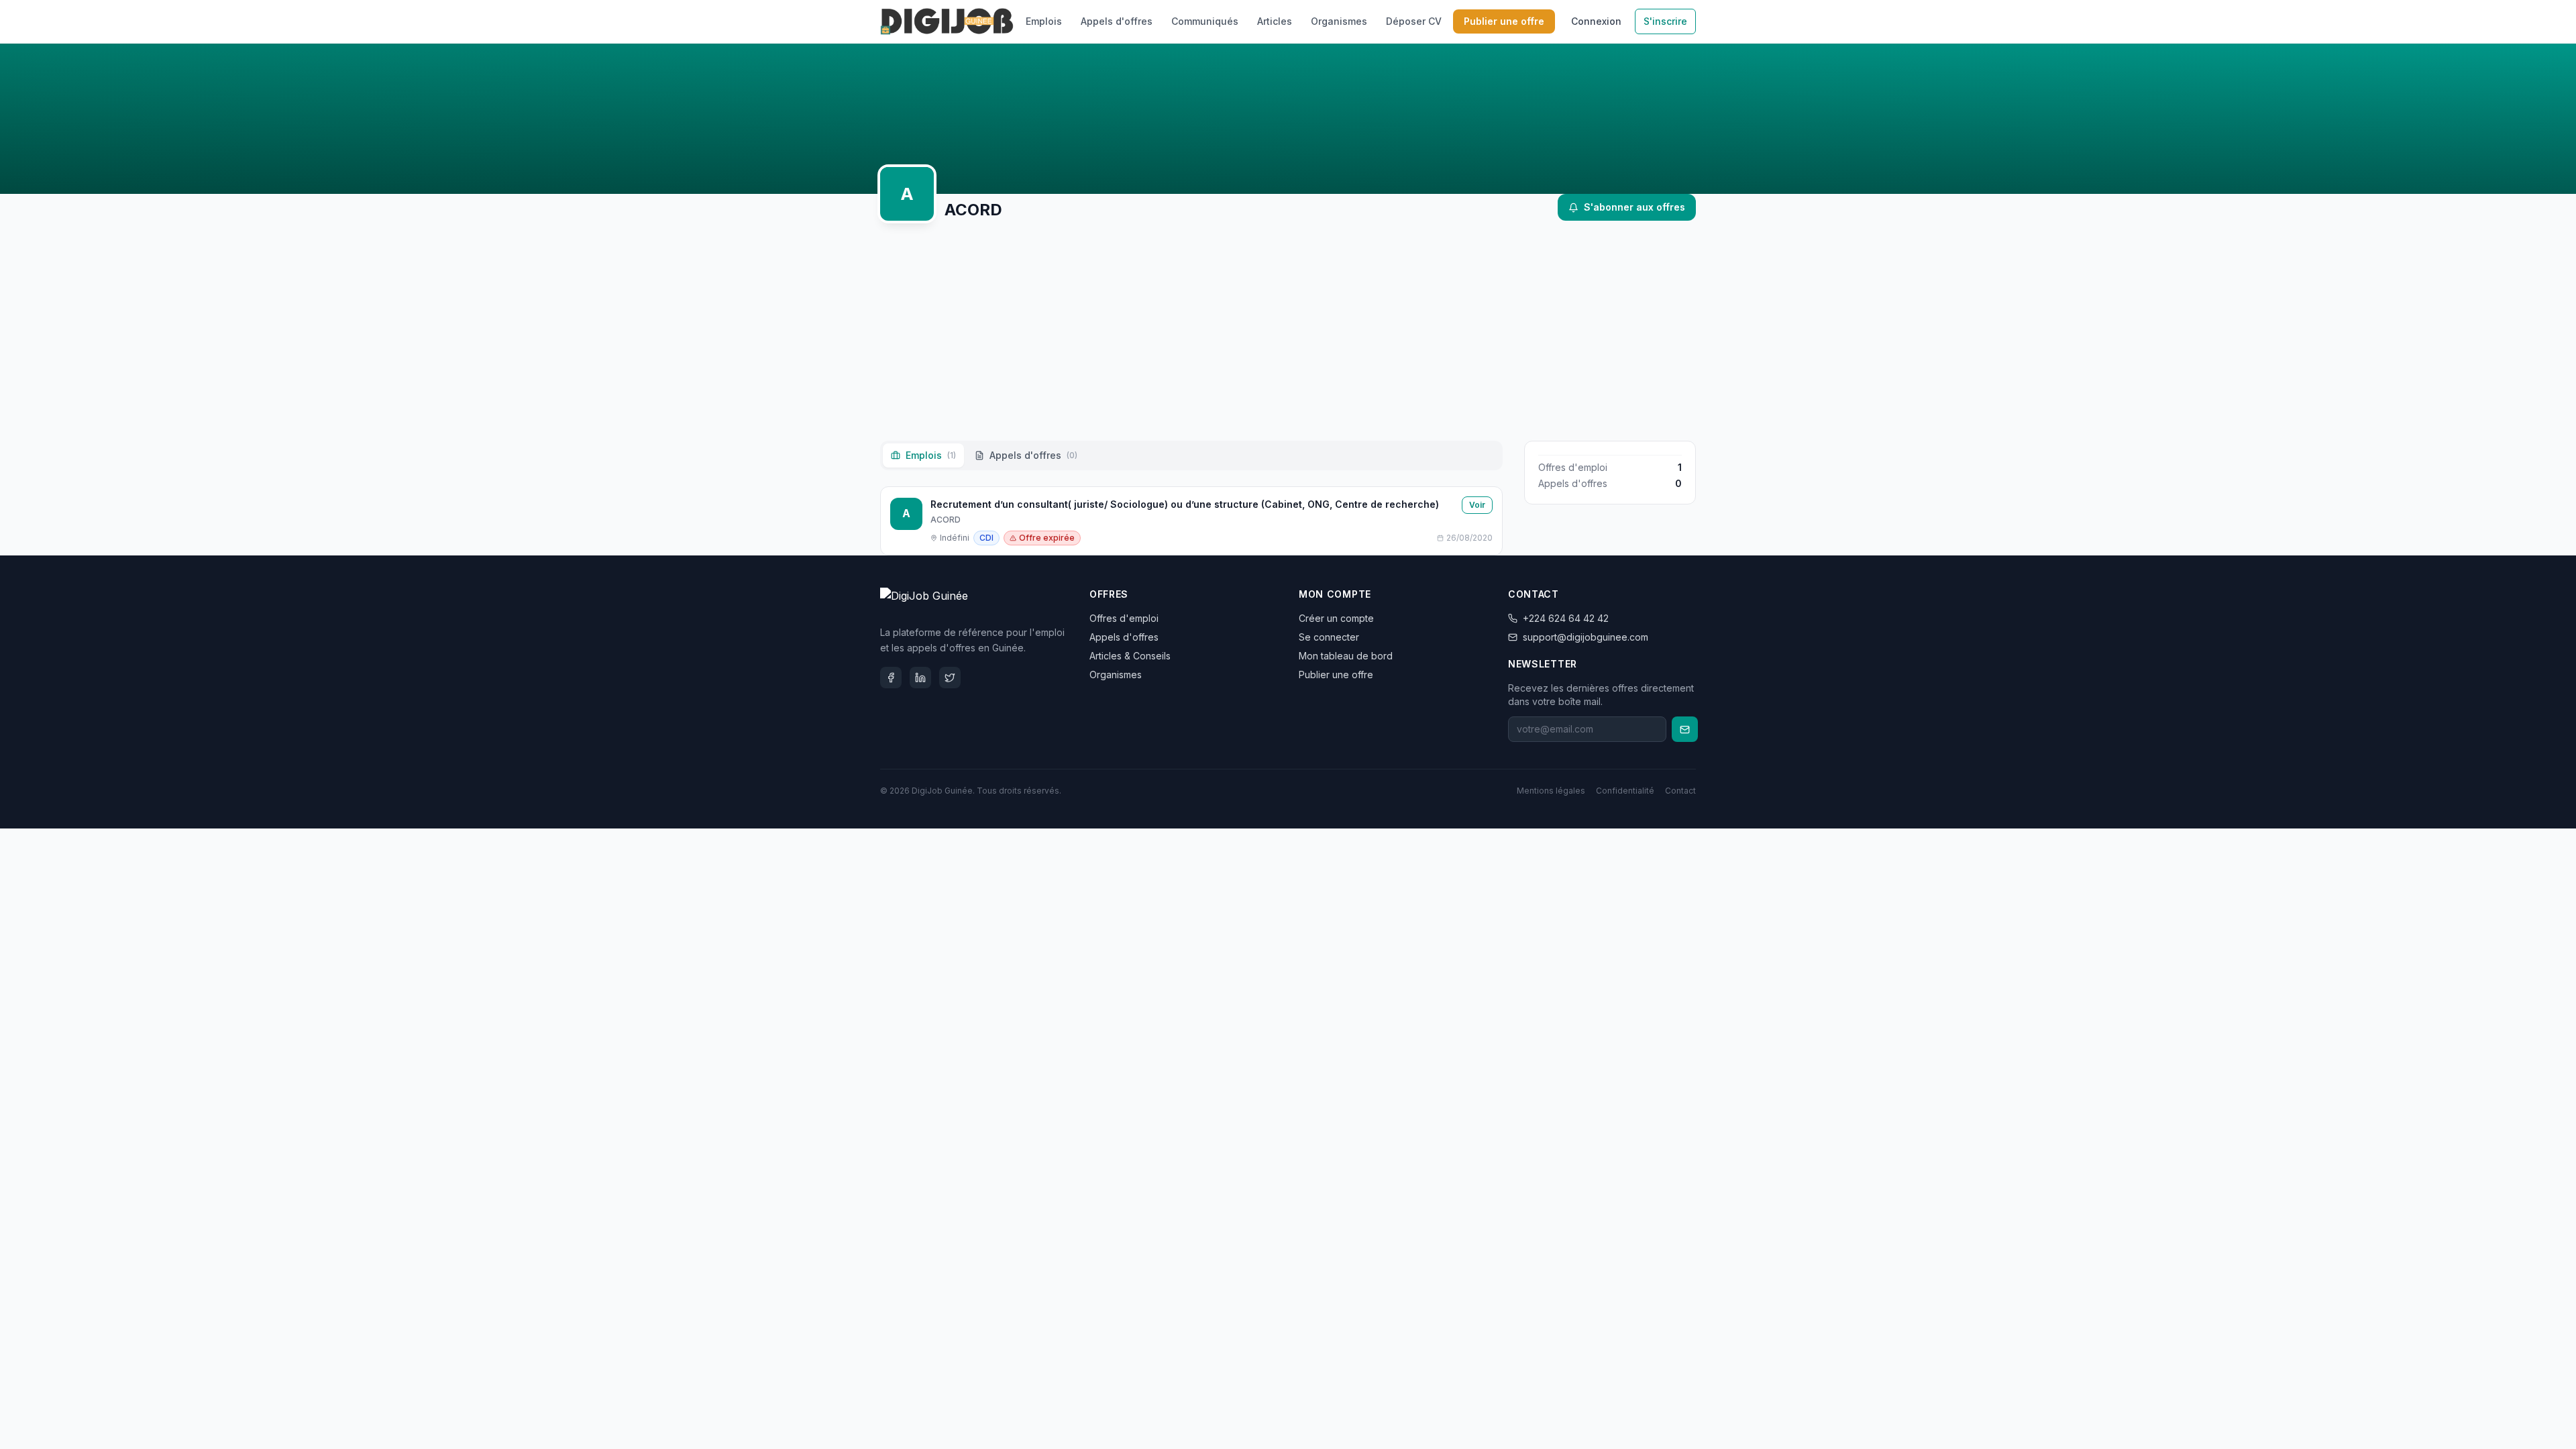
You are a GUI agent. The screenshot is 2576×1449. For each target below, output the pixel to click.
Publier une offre (1504, 21)
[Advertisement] (1288, 331)
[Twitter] (950, 678)
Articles (1275, 21)
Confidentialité (1625, 791)
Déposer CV (1414, 21)
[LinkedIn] (920, 678)
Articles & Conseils (1130, 656)
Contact (1680, 791)
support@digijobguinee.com (1586, 637)
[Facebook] (891, 678)
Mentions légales (1551, 791)
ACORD (946, 520)
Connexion (1596, 21)
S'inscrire (1665, 21)
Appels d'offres (1117, 21)
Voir (1477, 505)
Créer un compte (1336, 618)
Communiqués (1205, 21)
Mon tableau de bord (1346, 656)
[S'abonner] (1685, 729)
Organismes (1339, 21)
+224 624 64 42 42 (1566, 618)
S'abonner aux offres (1634, 207)
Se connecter (1329, 637)
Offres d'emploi (1124, 618)
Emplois (1044, 21)
